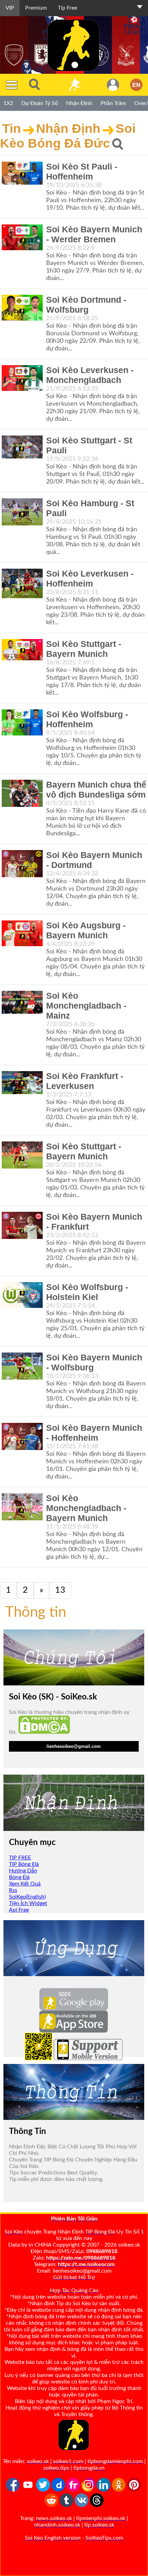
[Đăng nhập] (113, 85)
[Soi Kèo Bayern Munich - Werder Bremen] (22, 237)
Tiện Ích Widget (28, 1903)
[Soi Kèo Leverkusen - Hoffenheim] (22, 583)
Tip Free (67, 8)
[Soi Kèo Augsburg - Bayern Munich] (22, 933)
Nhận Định (68, 128)
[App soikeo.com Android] (74, 2009)
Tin (12, 128)
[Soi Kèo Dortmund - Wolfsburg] (22, 308)
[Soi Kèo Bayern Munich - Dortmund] (22, 864)
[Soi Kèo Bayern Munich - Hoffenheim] (22, 1436)
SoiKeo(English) (27, 1897)
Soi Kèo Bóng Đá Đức (68, 136)
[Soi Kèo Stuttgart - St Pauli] (22, 447)
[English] (136, 85)
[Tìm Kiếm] (34, 85)
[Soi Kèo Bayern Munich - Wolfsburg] (22, 1366)
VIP (10, 8)
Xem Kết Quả (25, 1884)
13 (60, 1590)
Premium (36, 8)
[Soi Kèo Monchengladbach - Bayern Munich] (22, 1507)
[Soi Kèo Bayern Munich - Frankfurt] (22, 1225)
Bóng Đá (19, 1877)
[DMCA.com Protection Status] (44, 1732)
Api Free (19, 1910)
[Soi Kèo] (74, 85)
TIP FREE (20, 1858)
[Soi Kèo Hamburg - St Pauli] (22, 512)
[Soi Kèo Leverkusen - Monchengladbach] (22, 378)
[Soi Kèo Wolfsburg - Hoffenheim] (22, 722)
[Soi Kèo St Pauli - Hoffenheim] (22, 173)
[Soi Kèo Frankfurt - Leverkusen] (22, 1083)
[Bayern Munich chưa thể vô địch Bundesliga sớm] (22, 793)
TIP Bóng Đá (24, 1864)
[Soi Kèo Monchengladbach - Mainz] (22, 1002)
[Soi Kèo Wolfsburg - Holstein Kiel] (22, 1295)
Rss (13, 1890)
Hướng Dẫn (23, 1871)
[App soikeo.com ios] (74, 2031)
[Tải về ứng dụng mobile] (39, 2058)
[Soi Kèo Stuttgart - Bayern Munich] (22, 650)
